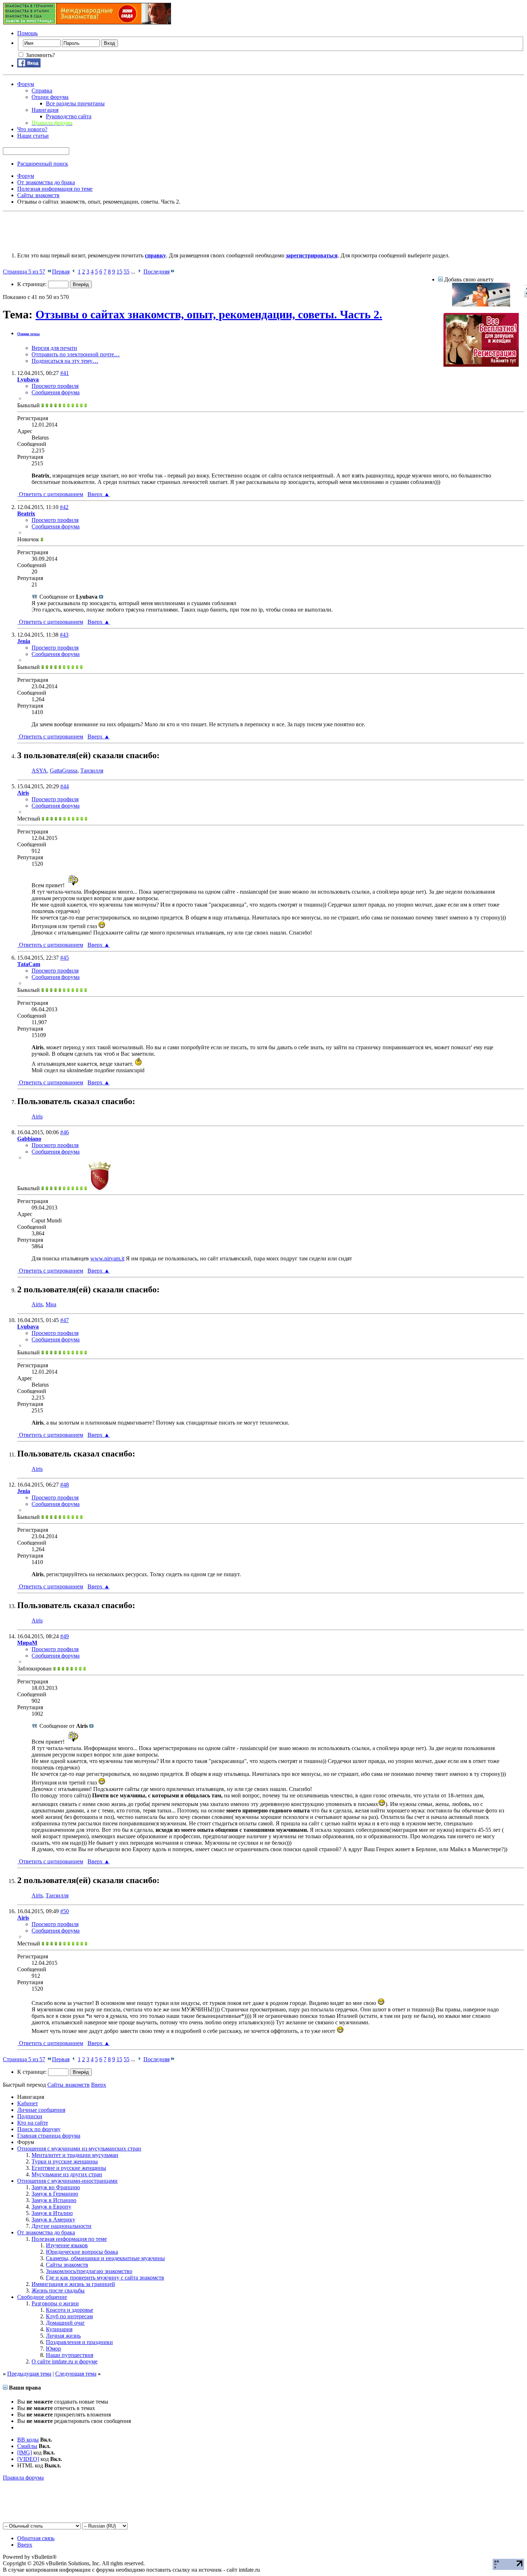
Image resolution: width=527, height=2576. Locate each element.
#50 (65, 1911)
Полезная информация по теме (69, 2239)
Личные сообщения (41, 2110)
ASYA (39, 771)
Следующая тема (76, 2374)
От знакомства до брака (46, 2232)
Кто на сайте (33, 2123)
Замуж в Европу (51, 2207)
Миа (51, 1304)
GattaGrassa (64, 771)
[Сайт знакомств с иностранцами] (481, 305)
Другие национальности (61, 2226)
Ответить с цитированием (50, 494)
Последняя (156, 272)
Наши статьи (33, 136)
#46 (65, 1132)
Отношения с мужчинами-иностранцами (67, 2181)
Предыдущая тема (29, 2374)
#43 (64, 635)
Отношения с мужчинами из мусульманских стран (79, 2149)
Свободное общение (42, 2297)
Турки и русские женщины (65, 2161)
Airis (37, 1116)
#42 (64, 507)
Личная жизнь (63, 2336)
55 (127, 272)
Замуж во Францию (56, 2187)
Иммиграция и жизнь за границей (73, 2284)
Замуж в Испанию (54, 2200)
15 (119, 272)
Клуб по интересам (69, 2316)
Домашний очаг (65, 2323)
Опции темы (29, 334)
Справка (42, 91)
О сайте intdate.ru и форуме (65, 2361)
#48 (65, 1485)
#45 (65, 958)
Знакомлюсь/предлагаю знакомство (89, 2271)
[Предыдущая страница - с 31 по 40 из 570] (74, 272)
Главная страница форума (49, 2136)
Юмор (53, 2349)
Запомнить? (40, 55)
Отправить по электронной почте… (76, 354)
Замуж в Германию (55, 2194)
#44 (65, 786)
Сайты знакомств (67, 2265)
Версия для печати (54, 348)
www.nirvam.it (107, 1258)
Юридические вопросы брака (82, 2252)
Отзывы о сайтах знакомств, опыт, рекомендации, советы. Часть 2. (209, 314)
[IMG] (25, 2453)
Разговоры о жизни (55, 2303)
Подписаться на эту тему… (65, 361)
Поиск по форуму (39, 2129)
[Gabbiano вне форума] (100, 1188)
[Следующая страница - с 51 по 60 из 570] (139, 272)
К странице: (33, 284)
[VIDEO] (28, 2459)
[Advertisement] (133, 230)
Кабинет (28, 2103)
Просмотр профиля (55, 386)
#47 (65, 1320)
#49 (65, 1636)
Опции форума (50, 97)
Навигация (45, 110)
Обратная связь (36, 2538)
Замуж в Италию (52, 2213)
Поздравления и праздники (79, 2342)
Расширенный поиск (43, 164)
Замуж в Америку (53, 2219)
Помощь (27, 33)
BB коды (28, 2440)
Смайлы (27, 2446)
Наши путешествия (70, 2355)
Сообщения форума (56, 392)
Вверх (99, 494)
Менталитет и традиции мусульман (75, 2155)
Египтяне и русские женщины (69, 2168)
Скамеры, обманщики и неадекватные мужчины (105, 2258)
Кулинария (59, 2329)
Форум (26, 84)
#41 (65, 373)
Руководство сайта (69, 116)
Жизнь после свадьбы (58, 2290)
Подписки (30, 2116)
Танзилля (92, 771)
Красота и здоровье (70, 2310)
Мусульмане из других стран (67, 2174)
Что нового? (32, 129)
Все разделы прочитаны (75, 103)
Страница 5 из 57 (24, 272)
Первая (61, 272)
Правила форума (23, 2478)
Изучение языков (67, 2245)
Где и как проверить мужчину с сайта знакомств (105, 2278)
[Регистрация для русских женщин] (481, 365)
